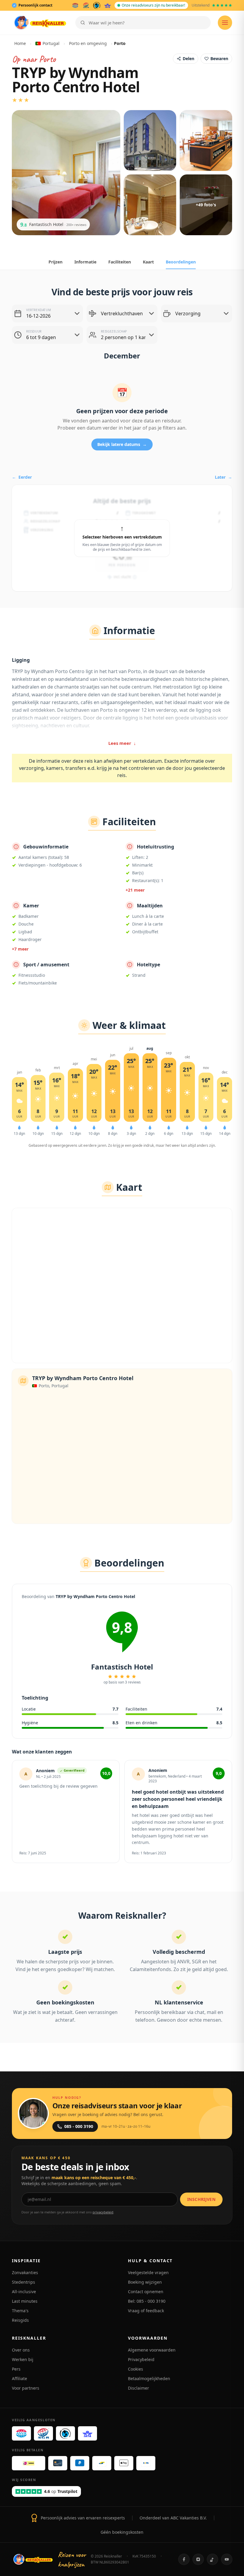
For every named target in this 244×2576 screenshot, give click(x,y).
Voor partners (26, 2388)
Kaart (148, 262)
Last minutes (25, 2301)
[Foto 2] (150, 141)
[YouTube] (227, 2559)
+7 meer (20, 949)
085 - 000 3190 (79, 2126)
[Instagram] (198, 2559)
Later (223, 477)
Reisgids (20, 2320)
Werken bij (23, 2359)
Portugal (51, 43)
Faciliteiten (120, 262)
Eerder (22, 477)
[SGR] (86, 5)
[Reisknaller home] (40, 23)
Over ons (21, 2350)
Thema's (20, 2311)
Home (20, 43)
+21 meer (135, 890)
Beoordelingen (181, 262)
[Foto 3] (206, 141)
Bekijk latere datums (122, 444)
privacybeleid (103, 2212)
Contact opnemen (146, 2292)
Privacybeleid (141, 2359)
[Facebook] (184, 2559)
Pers (16, 2369)
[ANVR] (75, 5)
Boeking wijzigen (145, 2282)
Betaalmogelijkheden (149, 2378)
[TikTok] (212, 2559)
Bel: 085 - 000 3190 (147, 2301)
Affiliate (19, 2378)
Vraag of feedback (146, 2311)
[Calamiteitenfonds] (97, 5)
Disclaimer (139, 2388)
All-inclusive (24, 2292)
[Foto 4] (150, 205)
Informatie (85, 262)
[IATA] (108, 5)
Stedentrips (24, 2282)
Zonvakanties (25, 2272)
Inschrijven (201, 2199)
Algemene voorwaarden (152, 2350)
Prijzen (55, 262)
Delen (189, 58)
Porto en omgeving (88, 43)
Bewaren (219, 58)
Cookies (136, 2369)
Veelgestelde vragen (148, 2272)
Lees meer (122, 743)
